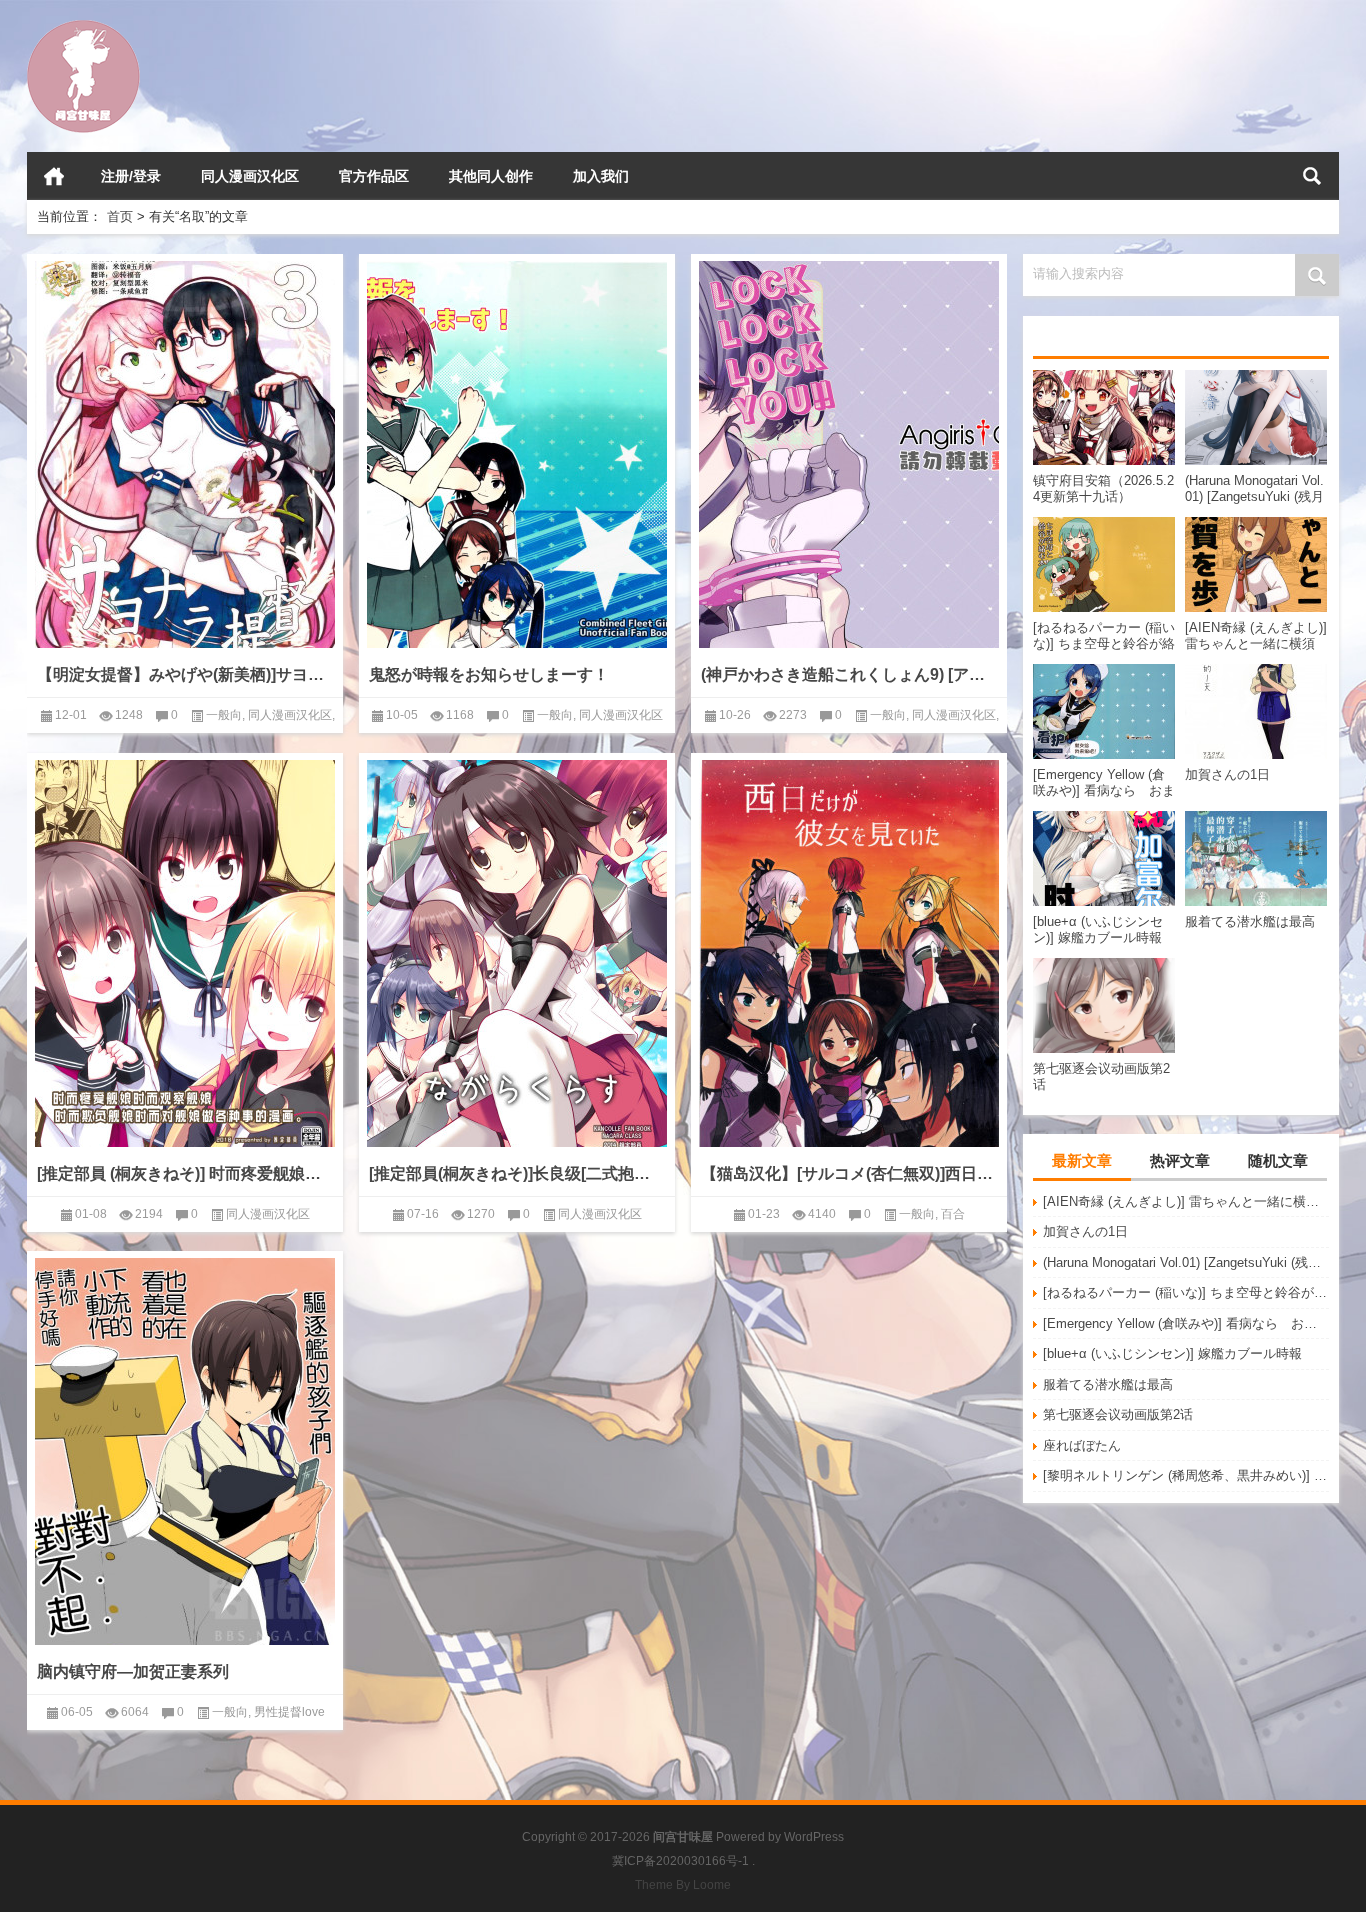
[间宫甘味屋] (83, 26)
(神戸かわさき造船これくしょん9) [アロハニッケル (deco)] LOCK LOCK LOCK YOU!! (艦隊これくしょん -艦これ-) (849, 674)
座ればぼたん (1082, 1445)
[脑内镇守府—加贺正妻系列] (185, 1451)
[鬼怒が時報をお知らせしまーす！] (517, 454)
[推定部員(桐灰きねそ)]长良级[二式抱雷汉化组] (517, 1173)
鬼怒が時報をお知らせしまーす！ (489, 674)
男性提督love (289, 1712)
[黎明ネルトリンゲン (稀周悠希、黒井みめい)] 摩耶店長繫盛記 (1186, 1475)
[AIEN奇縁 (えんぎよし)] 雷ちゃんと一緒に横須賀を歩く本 (1186, 1201)
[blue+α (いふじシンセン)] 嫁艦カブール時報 (1172, 1353)
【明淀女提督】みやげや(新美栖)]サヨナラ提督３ (185, 674)
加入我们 (601, 176)
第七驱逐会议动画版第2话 (1118, 1414)
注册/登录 (131, 176)
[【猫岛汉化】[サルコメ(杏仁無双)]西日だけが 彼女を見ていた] (849, 953)
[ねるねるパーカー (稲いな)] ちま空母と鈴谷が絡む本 (1186, 1292)
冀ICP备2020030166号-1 (680, 1861)
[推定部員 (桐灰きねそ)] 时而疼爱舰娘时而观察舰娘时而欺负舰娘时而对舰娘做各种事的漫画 (185, 1173)
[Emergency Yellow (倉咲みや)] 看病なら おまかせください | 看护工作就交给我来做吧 (1186, 1323)
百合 (953, 1214)
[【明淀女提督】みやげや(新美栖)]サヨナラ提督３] (185, 454)
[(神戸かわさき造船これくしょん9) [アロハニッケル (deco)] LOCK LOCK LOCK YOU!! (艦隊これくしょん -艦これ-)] (849, 454)
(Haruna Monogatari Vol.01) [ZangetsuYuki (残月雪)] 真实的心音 (1186, 1262)
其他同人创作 (491, 176)
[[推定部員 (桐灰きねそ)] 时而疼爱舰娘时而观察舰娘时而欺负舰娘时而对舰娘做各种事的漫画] (185, 953)
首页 (54, 176)
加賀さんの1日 (1085, 1231)
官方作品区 (374, 176)
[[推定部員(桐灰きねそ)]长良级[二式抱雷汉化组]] (517, 953)
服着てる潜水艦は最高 (1108, 1384)
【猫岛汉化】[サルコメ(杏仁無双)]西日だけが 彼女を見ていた (849, 1173)
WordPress (814, 1837)
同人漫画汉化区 (250, 176)
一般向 (224, 715)
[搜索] (1312, 176)
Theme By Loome (683, 1885)
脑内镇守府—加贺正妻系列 (133, 1671)
